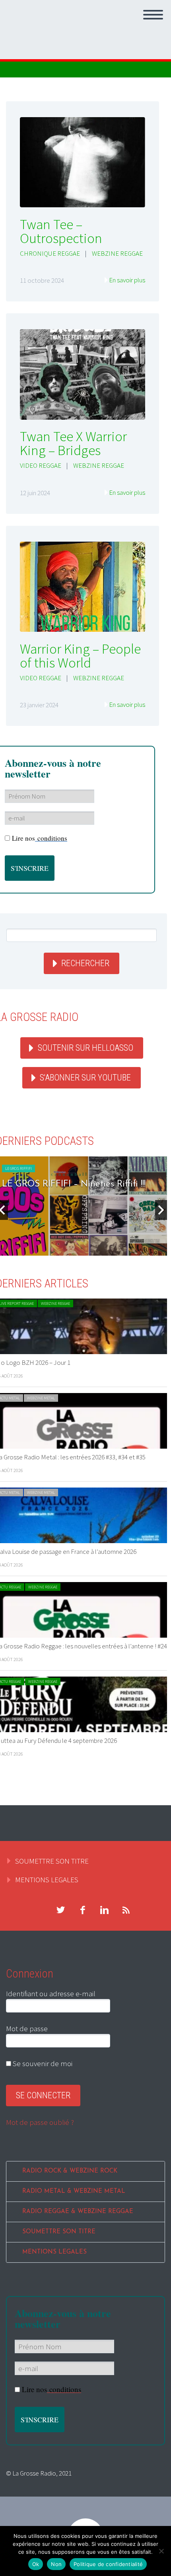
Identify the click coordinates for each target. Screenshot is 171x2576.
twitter (60, 1910)
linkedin (104, 1910)
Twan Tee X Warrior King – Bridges (73, 443)
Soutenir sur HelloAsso (85, 1048)
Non (56, 2564)
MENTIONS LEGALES (47, 1879)
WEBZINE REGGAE (117, 253)
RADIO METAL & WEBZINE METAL (74, 2191)
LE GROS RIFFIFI (18, 1168)
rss (126, 1910)
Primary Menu (153, 15)
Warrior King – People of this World (80, 656)
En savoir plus (127, 280)
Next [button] (161, 1210)
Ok (36, 2564)
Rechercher (85, 963)
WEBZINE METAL (41, 1398)
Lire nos (40, 838)
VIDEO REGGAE (41, 465)
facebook (82, 1910)
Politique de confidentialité (108, 2564)
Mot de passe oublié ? (40, 2122)
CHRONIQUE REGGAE (50, 253)
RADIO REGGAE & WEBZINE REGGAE (78, 2212)
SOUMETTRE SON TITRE (52, 1861)
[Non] (161, 2551)
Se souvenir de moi (42, 2063)
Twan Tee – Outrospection (61, 231)
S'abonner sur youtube (85, 1078)
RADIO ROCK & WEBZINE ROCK (70, 2171)
